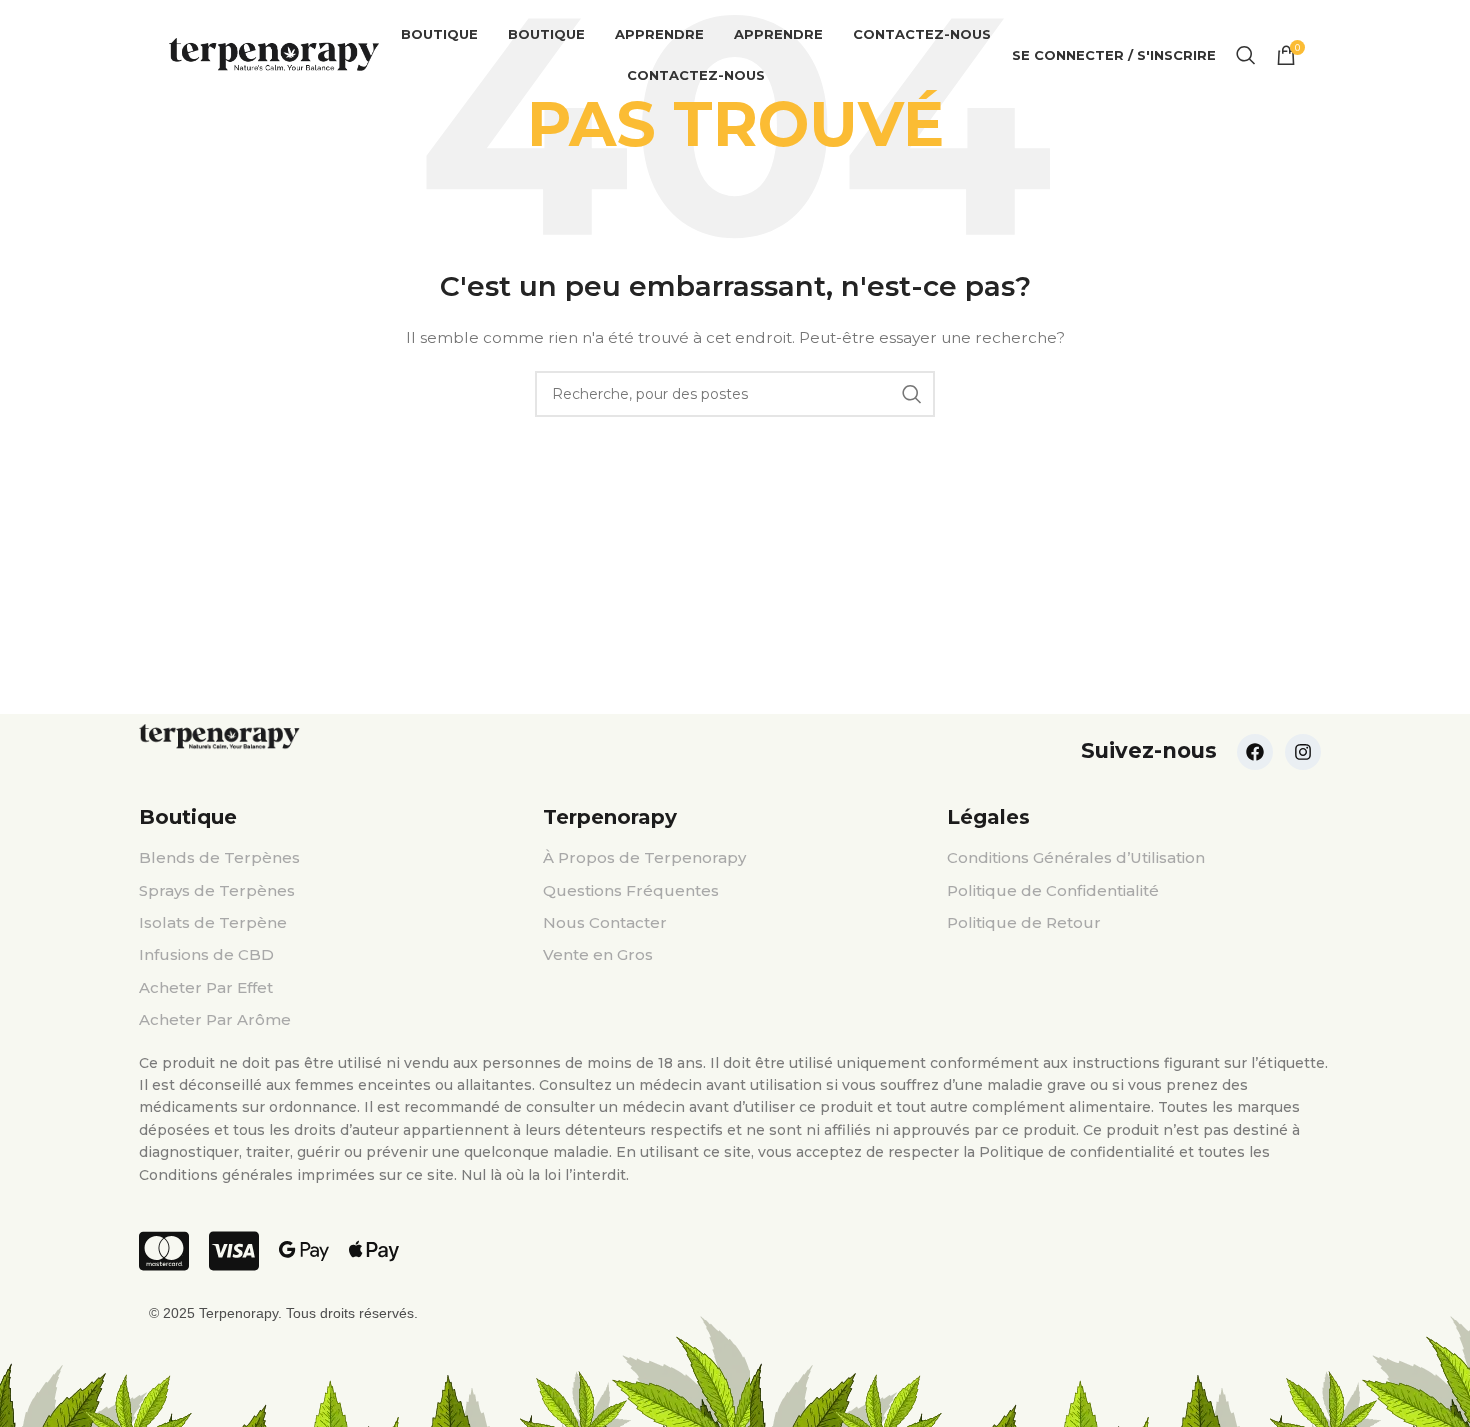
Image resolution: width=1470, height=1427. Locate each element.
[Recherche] (1246, 55)
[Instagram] (1303, 752)
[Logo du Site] (274, 54)
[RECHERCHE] (912, 394)
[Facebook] (1255, 752)
